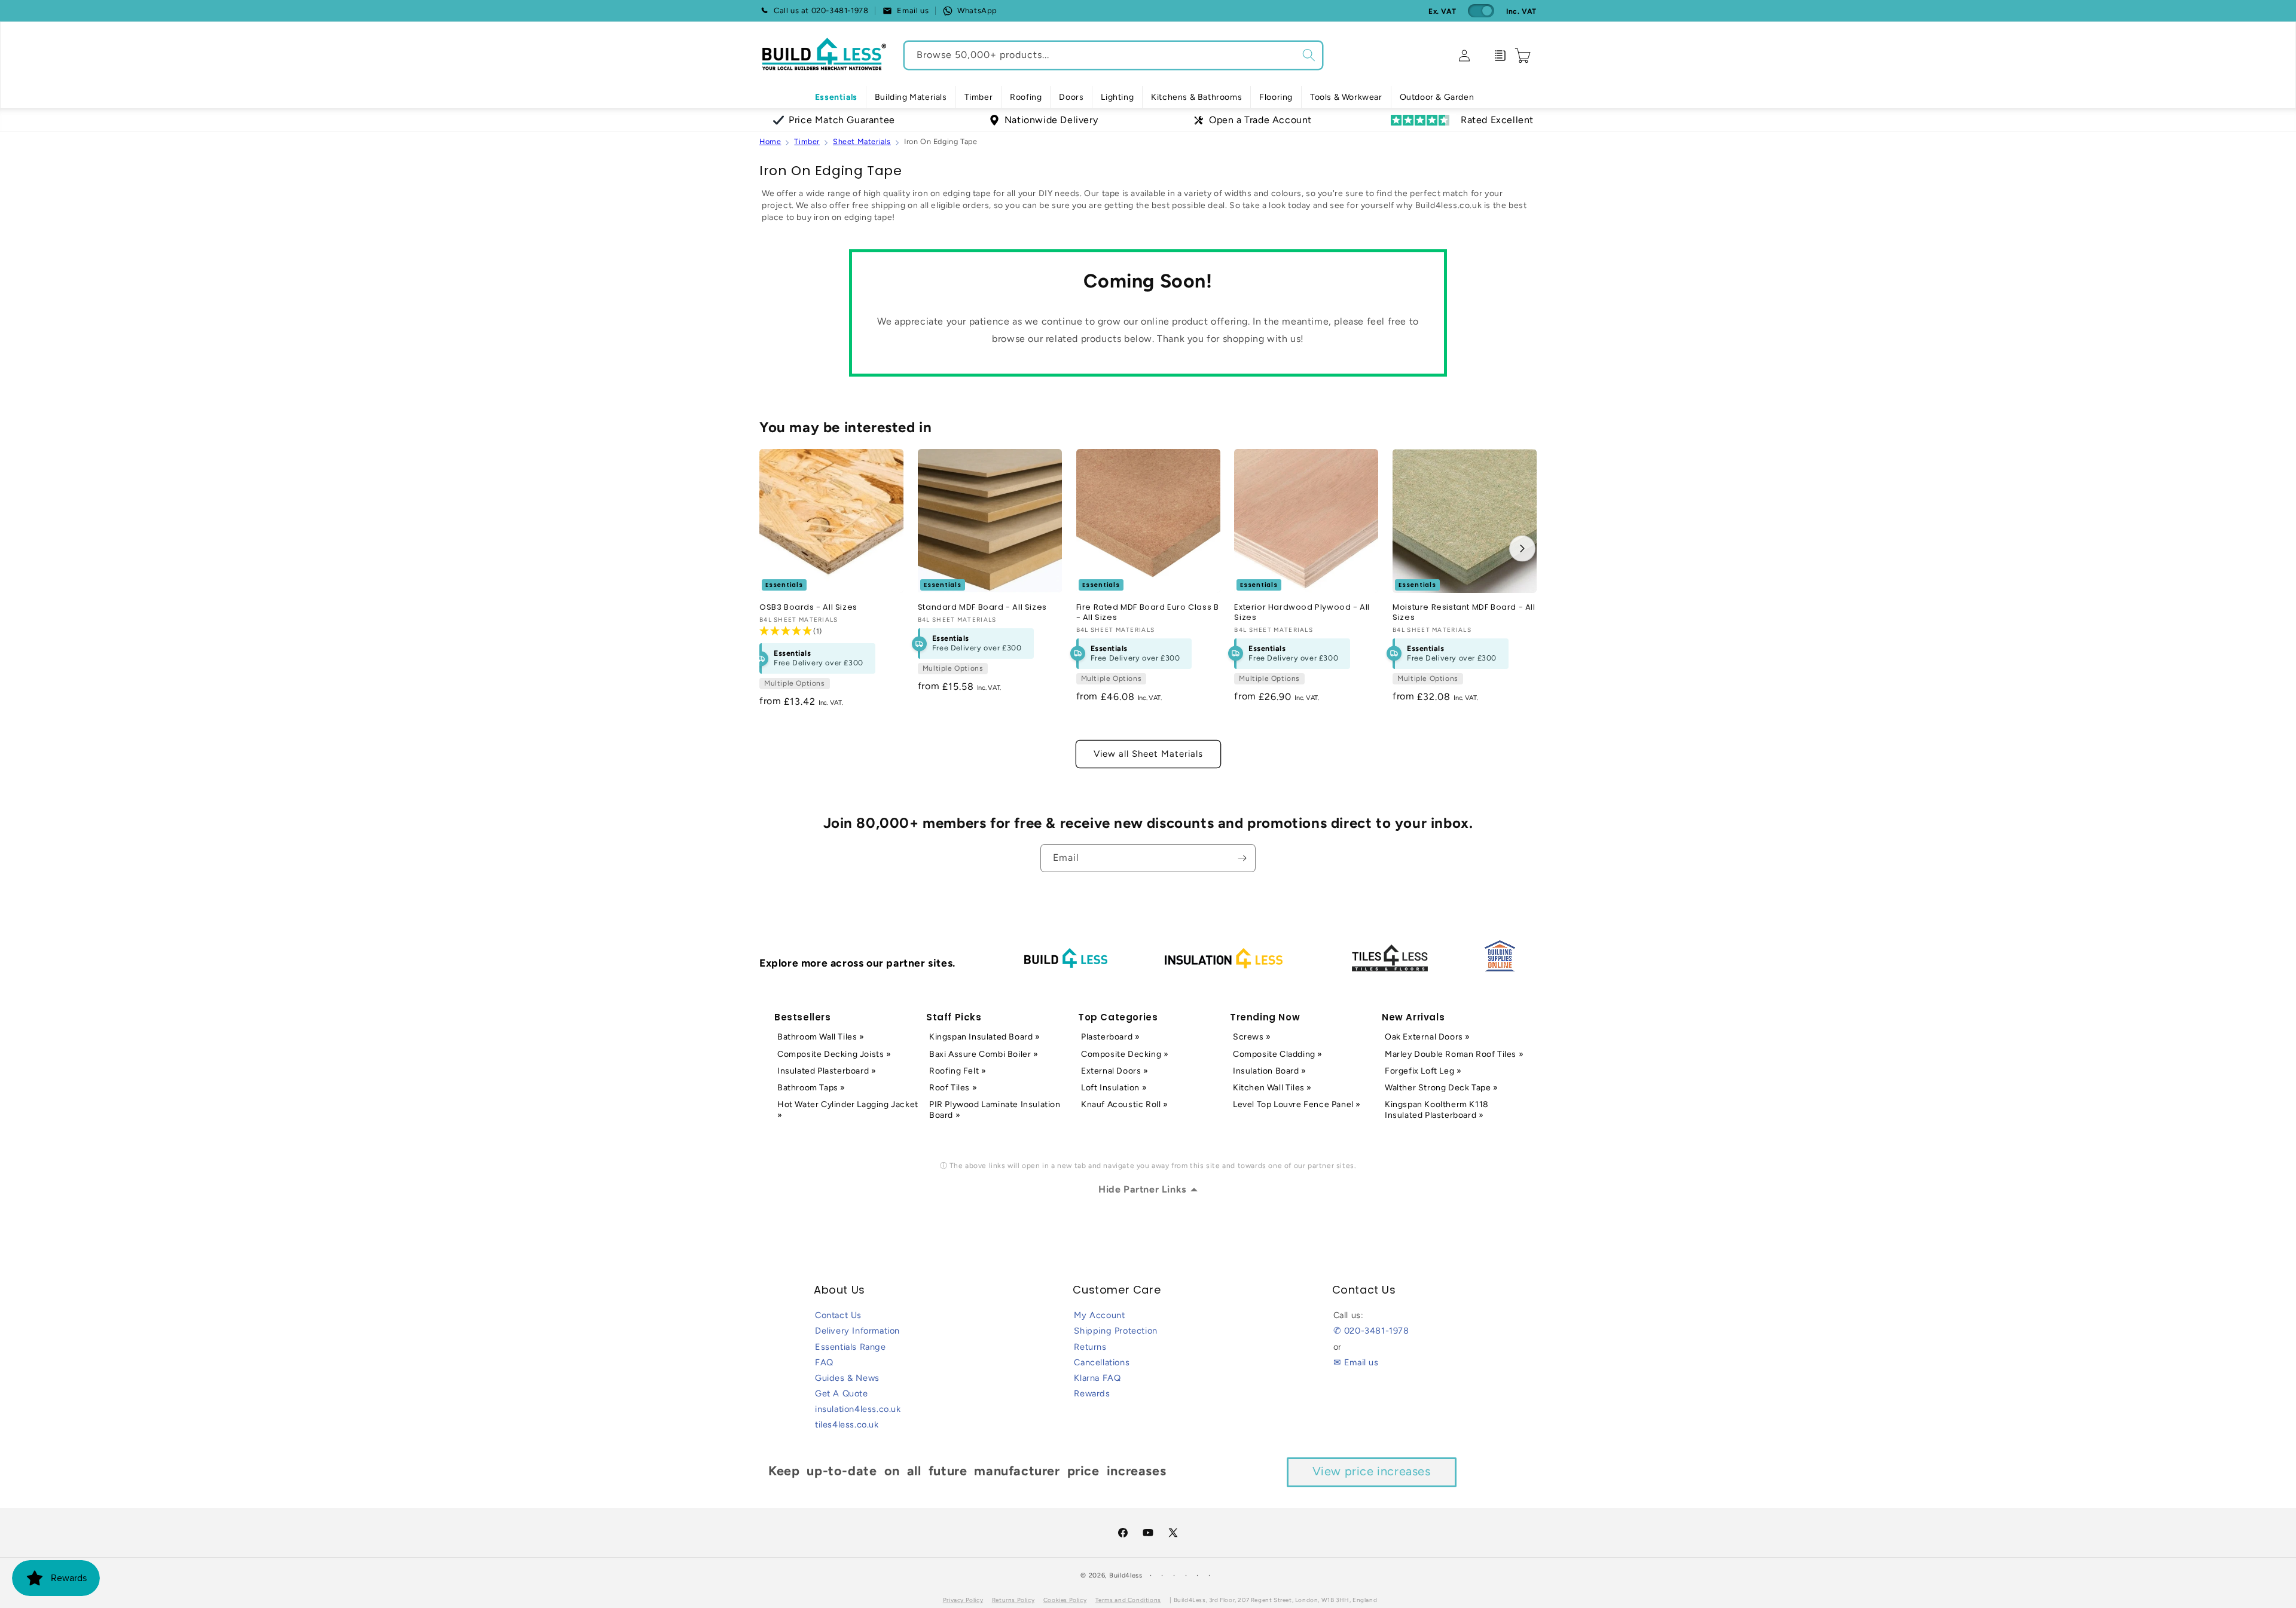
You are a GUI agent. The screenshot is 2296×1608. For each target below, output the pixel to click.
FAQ (824, 1362)
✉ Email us (1356, 1362)
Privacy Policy (963, 1600)
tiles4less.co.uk (847, 1424)
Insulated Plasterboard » (827, 1071)
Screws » (1252, 1037)
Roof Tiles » (953, 1088)
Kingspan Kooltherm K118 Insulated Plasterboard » (1437, 1110)
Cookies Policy (1065, 1600)
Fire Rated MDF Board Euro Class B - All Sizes (1148, 613)
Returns (1090, 1347)
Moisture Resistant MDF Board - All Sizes (1464, 613)
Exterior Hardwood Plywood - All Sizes (1302, 613)
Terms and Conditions (1128, 1600)
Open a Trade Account (1260, 120)
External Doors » (1115, 1071)
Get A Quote (842, 1393)
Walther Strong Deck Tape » (1442, 1088)
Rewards (1092, 1393)
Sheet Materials (862, 141)
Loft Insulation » (1114, 1088)
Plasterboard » (1110, 1037)
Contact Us (838, 1315)
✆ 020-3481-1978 (1371, 1331)
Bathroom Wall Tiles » (821, 1037)
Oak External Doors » (1428, 1037)
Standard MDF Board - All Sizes (982, 608)
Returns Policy (1013, 1600)
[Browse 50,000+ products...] (1309, 55)
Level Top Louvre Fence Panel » (1297, 1104)
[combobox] (1113, 55)
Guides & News (847, 1378)
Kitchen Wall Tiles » (1272, 1088)
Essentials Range (851, 1347)
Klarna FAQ (1097, 1378)
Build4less (1126, 1575)
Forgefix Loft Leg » (1423, 1071)
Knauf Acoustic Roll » (1125, 1104)
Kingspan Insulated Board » (985, 1037)
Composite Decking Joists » (834, 1054)
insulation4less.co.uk (858, 1409)
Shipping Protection (1115, 1331)
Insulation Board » (1270, 1071)
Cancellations (1102, 1362)
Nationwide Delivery (1051, 120)
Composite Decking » (1125, 1054)
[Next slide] (1522, 548)
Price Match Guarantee (842, 120)
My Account (1099, 1315)
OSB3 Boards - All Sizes (808, 608)
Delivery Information (857, 1331)
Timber (807, 141)
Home (770, 141)
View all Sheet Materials (1148, 754)
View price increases (1372, 1471)
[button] (911, 97)
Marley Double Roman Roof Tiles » (1454, 1054)
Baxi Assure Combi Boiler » (984, 1054)
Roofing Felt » (958, 1071)
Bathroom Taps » (811, 1088)
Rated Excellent (1497, 120)
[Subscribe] (1242, 858)
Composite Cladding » (1278, 1054)
